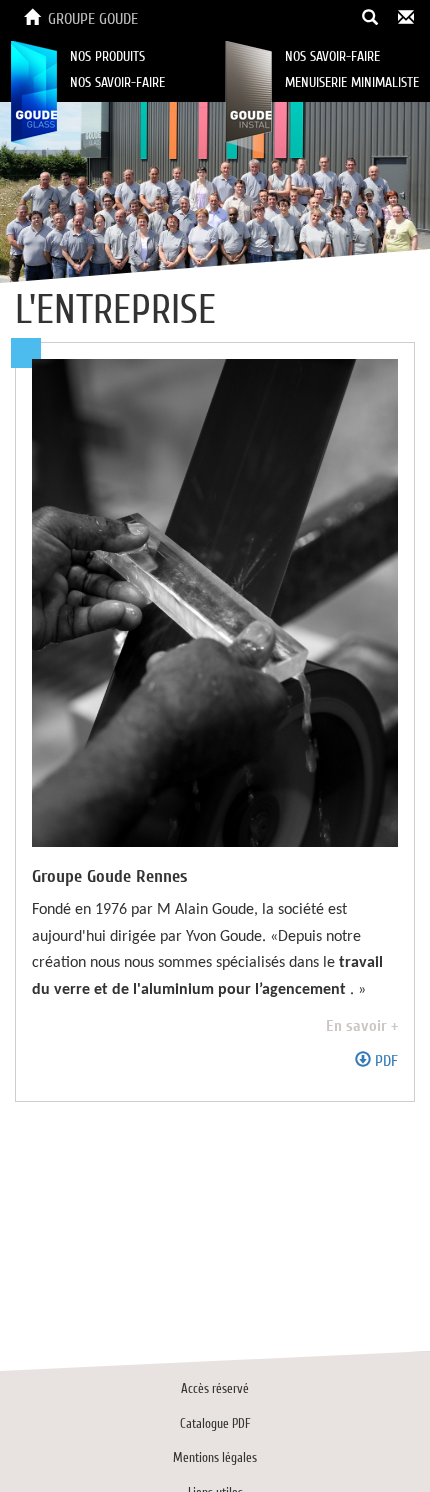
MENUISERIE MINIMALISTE (352, 82)
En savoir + (362, 1026)
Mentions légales (215, 1457)
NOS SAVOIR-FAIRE (117, 82)
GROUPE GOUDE (93, 19)
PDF (384, 1061)
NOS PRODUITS (107, 56)
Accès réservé (215, 1388)
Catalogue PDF (215, 1423)
